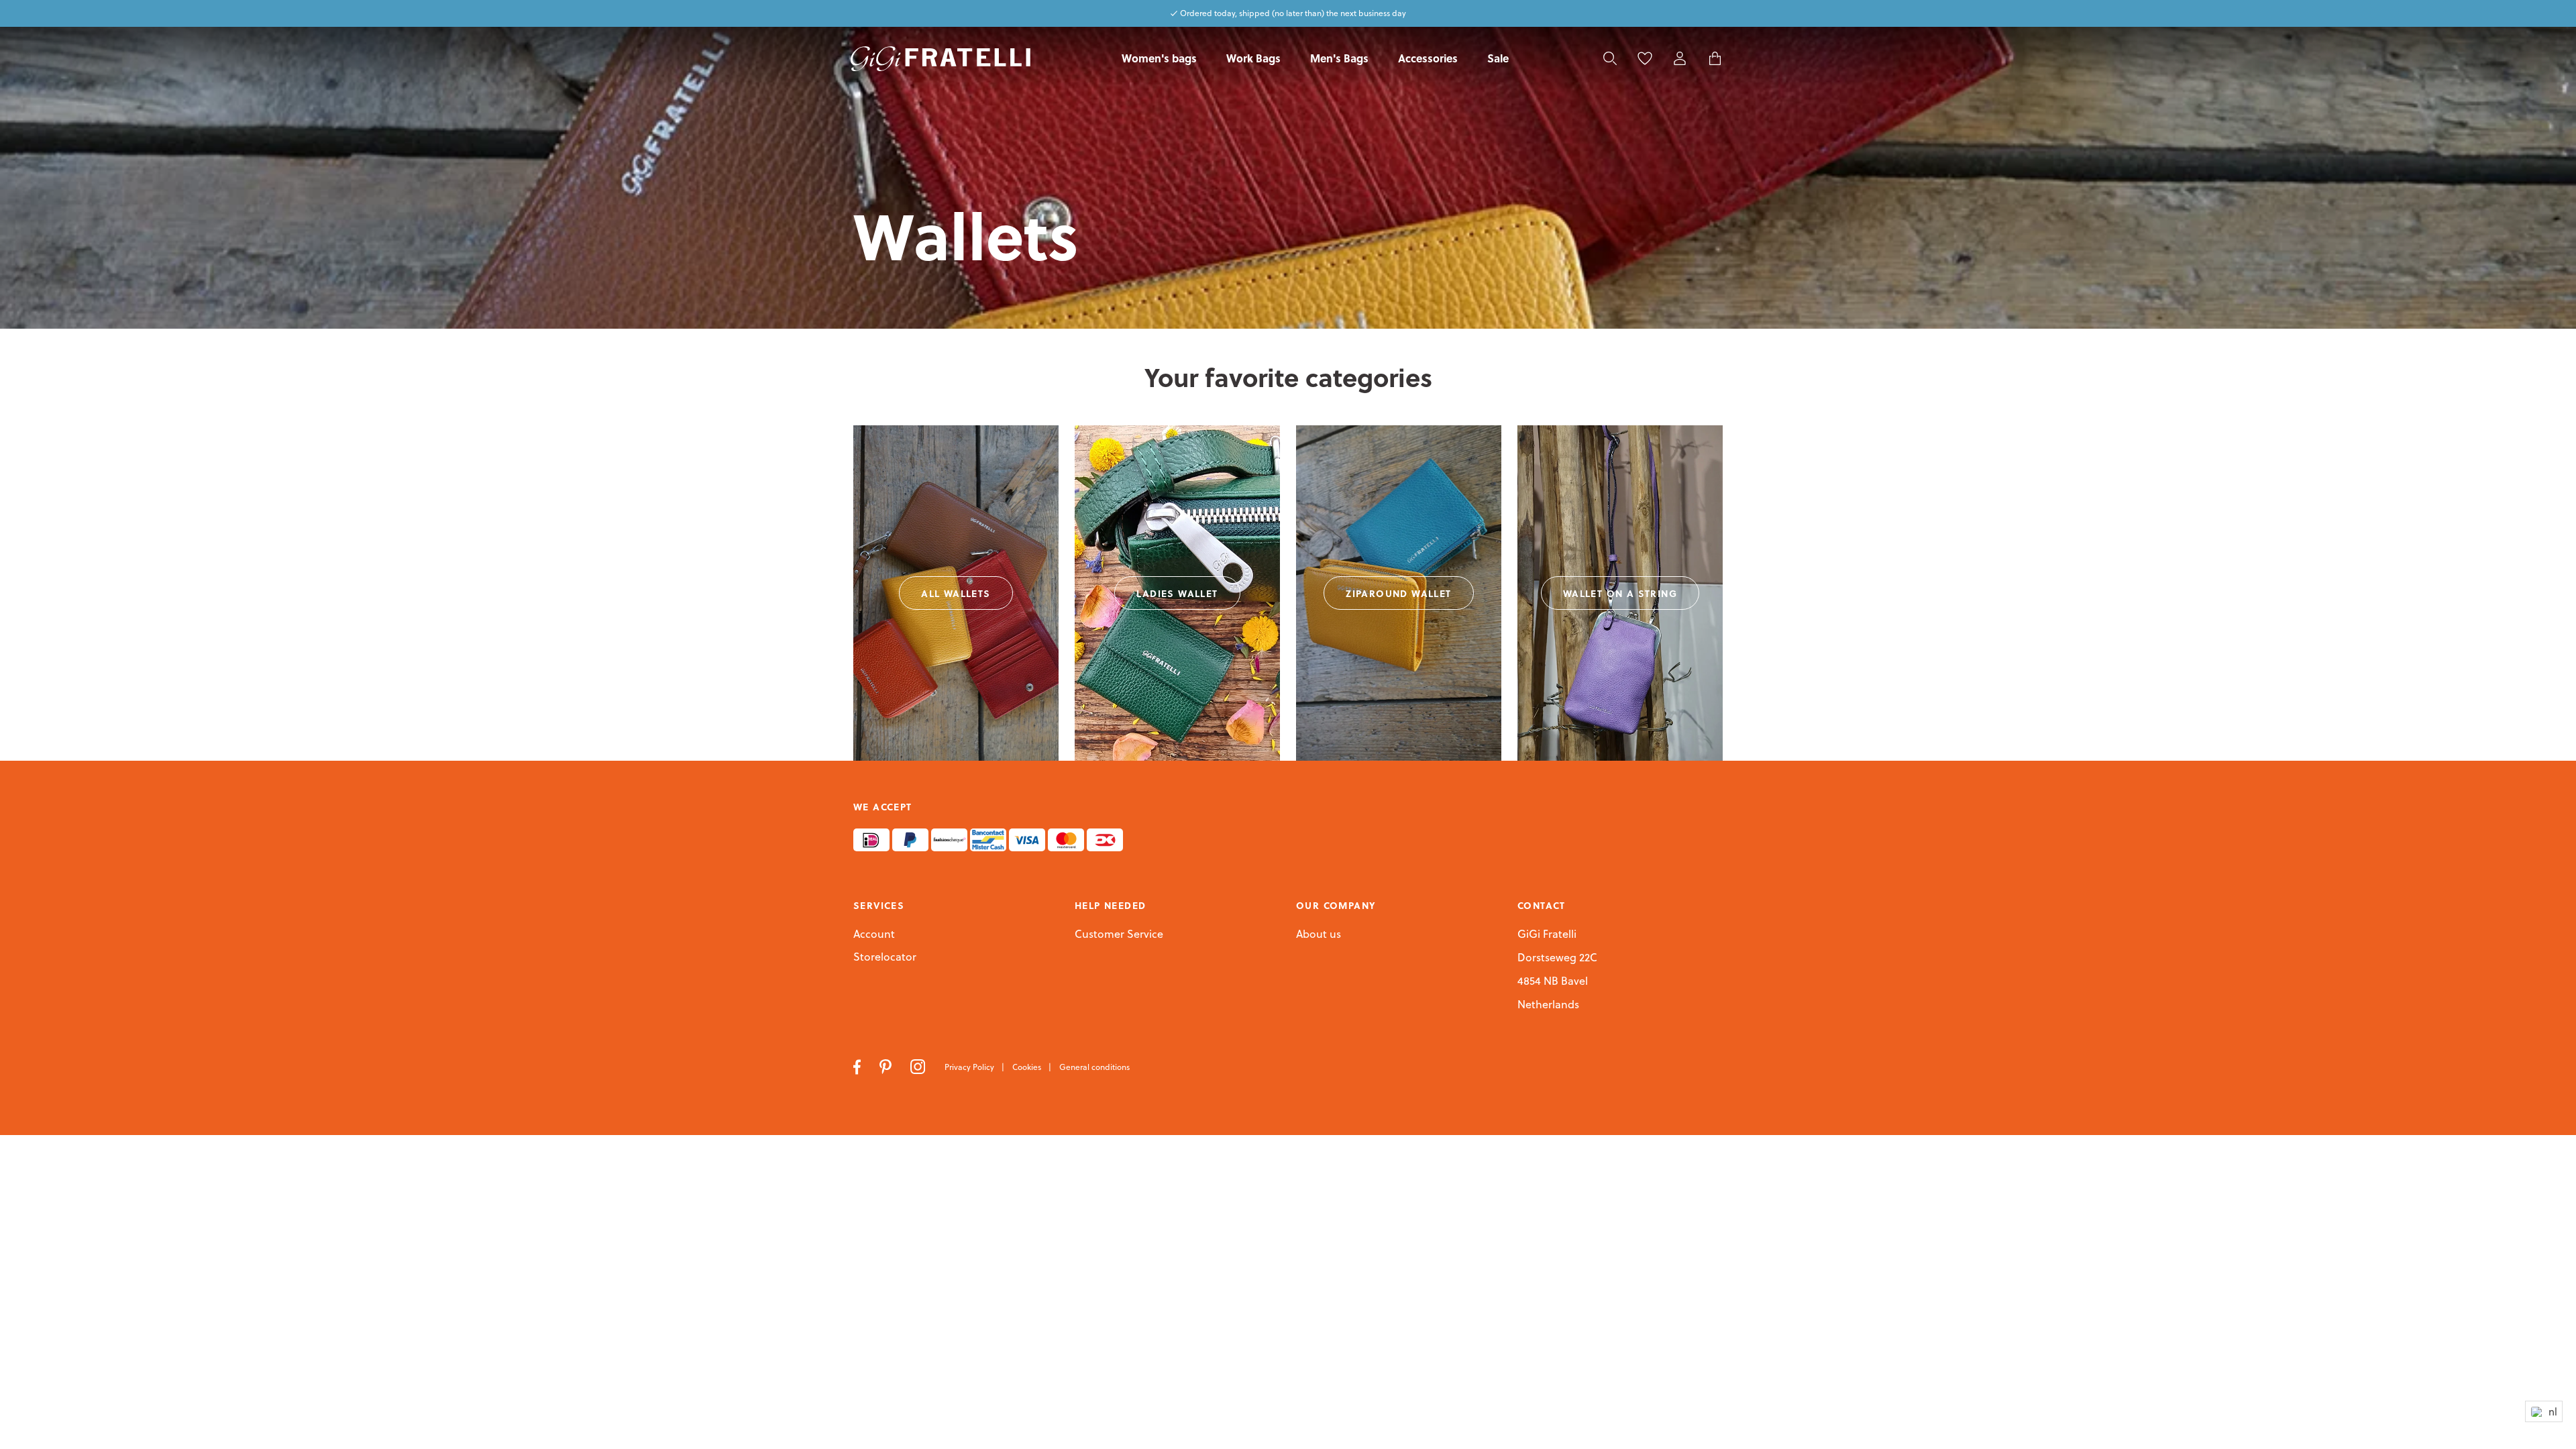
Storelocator (885, 957)
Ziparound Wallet (1398, 593)
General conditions (1094, 1067)
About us (1319, 934)
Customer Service (1119, 934)
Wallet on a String (1620, 593)
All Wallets (956, 593)
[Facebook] (858, 1066)
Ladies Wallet (1177, 593)
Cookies (1028, 1067)
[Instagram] (919, 1066)
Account (874, 934)
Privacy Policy (970, 1067)
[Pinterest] (887, 1066)
